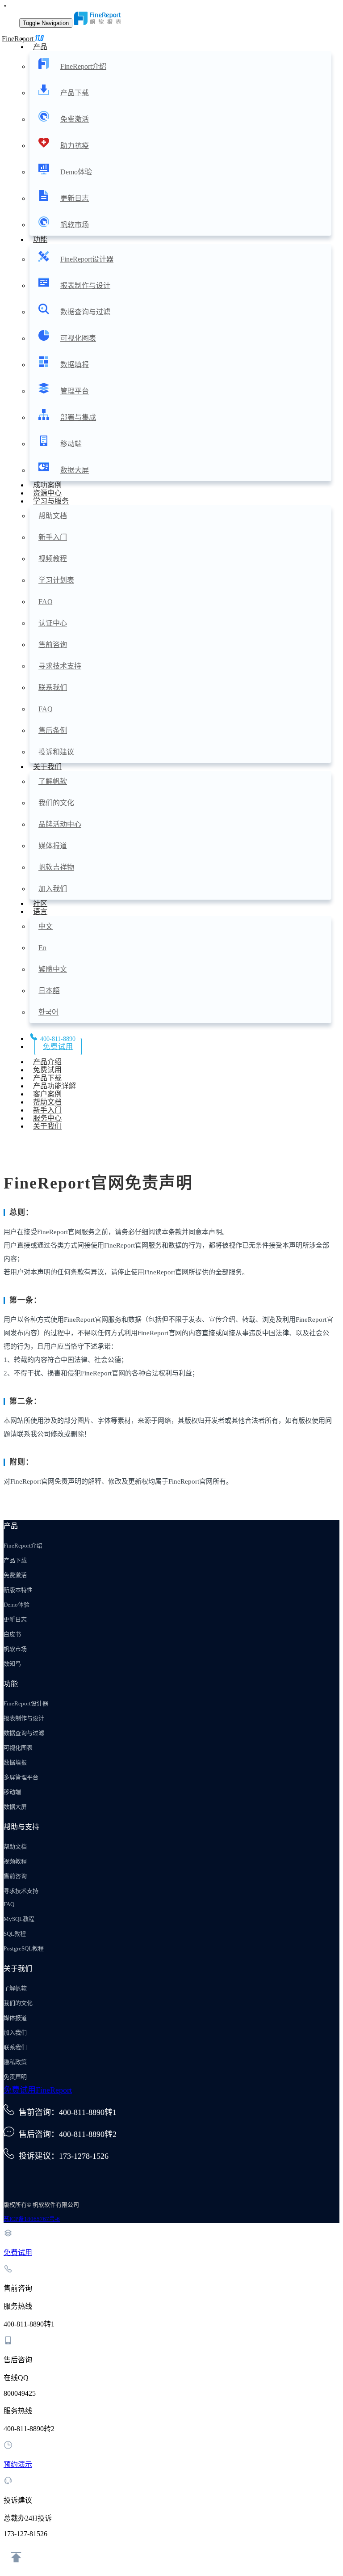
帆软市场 (75, 225)
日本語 (49, 991)
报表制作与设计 (85, 286)
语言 (40, 912)
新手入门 (53, 537)
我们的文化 (56, 803)
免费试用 (58, 1047)
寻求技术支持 (60, 666)
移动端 (71, 444)
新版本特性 (18, 1590)
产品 (40, 47)
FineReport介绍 (83, 66)
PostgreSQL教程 (24, 1948)
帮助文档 (53, 516)
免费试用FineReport (38, 2090)
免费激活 (75, 119)
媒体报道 (53, 846)
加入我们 (53, 889)
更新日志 (75, 198)
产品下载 (75, 93)
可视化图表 (78, 338)
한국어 (48, 1012)
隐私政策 (15, 2062)
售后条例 (53, 730)
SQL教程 (15, 1934)
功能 (40, 239)
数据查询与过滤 (85, 312)
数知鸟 (12, 1664)
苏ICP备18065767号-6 (32, 2219)
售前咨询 (53, 645)
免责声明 (15, 2077)
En (42, 948)
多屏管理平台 (21, 1777)
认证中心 (53, 623)
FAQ (46, 602)
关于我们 (47, 767)
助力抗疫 (75, 146)
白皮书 (12, 1634)
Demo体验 (76, 172)
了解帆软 (53, 781)
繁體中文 (53, 969)
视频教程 (53, 559)
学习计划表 (56, 580)
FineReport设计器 (87, 259)
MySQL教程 (19, 1919)
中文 (46, 926)
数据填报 (75, 365)
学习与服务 (51, 501)
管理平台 (75, 391)
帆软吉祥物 (56, 867)
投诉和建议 (56, 752)
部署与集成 (78, 417)
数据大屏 (75, 470)
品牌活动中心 (60, 824)
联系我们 (53, 687)
